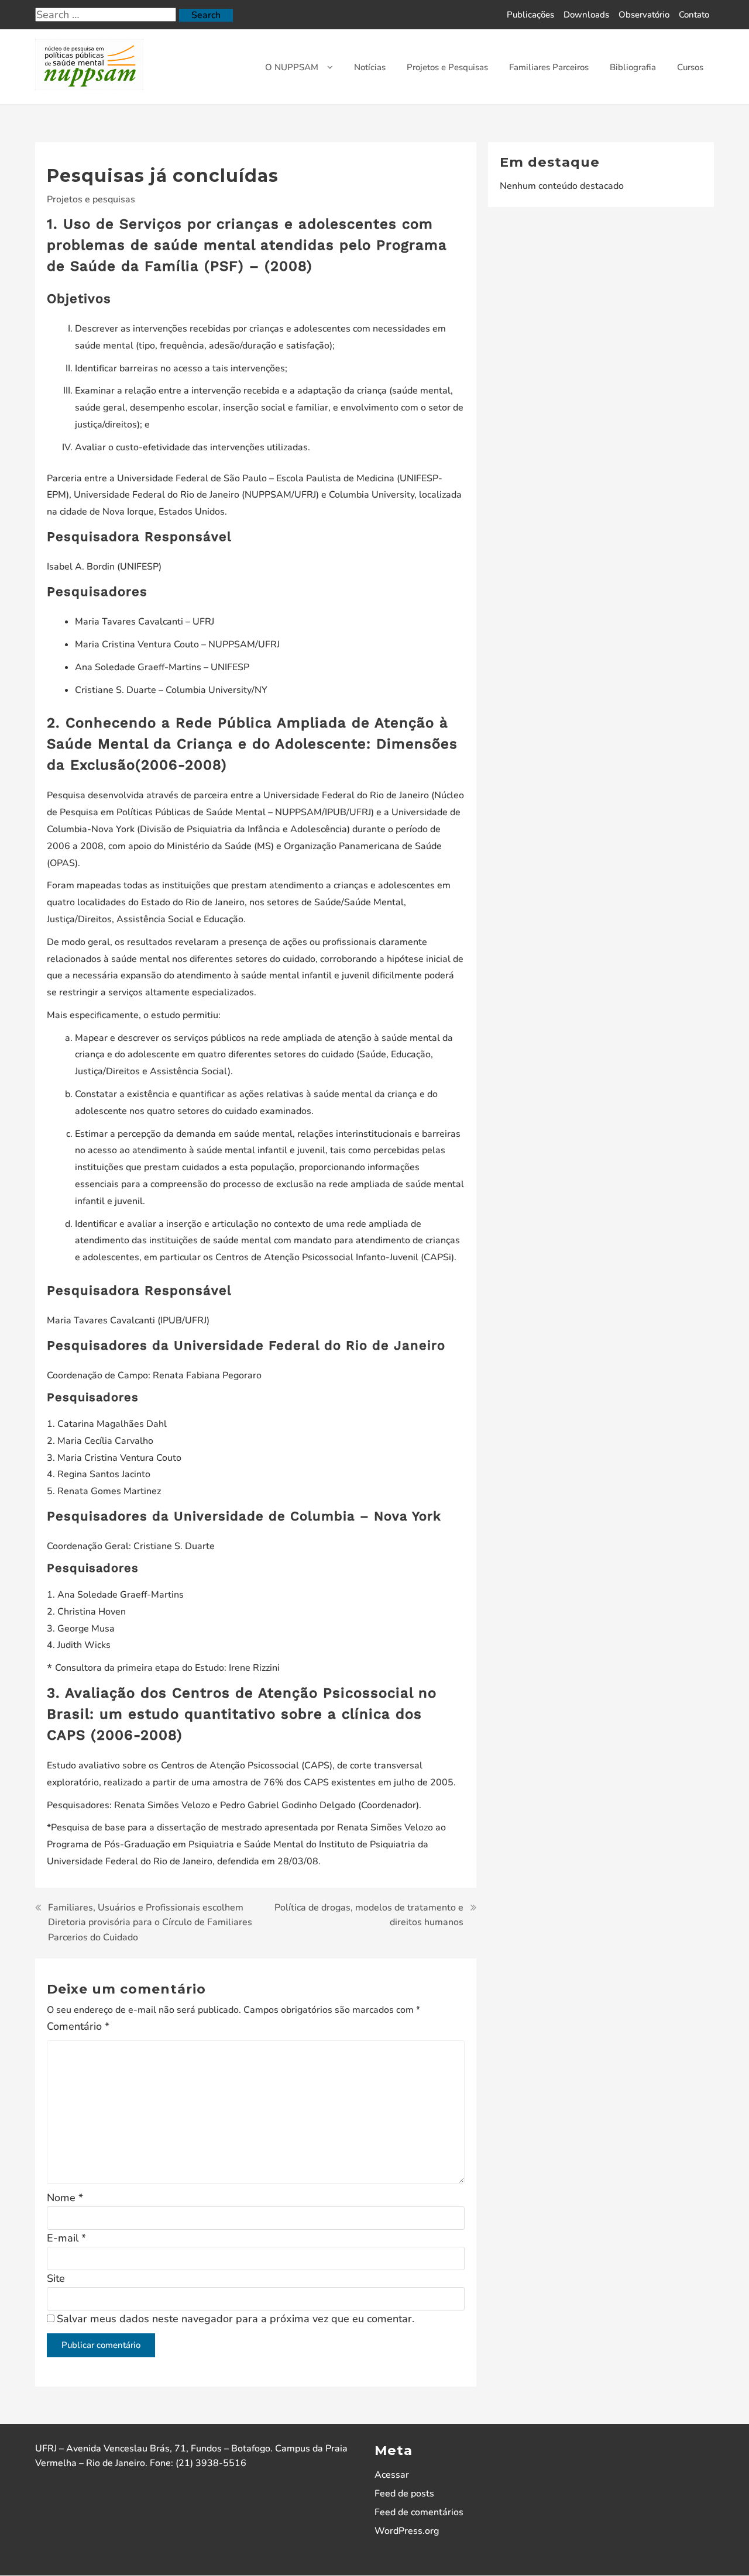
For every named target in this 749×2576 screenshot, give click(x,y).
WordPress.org (407, 2531)
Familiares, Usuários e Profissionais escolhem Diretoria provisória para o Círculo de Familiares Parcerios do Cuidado (150, 1922)
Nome (65, 2198)
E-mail (66, 2238)
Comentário (78, 2026)
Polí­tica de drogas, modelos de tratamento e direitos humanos (369, 1915)
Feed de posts (404, 2494)
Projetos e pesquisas (91, 199)
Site (56, 2278)
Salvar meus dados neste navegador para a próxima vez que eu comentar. (236, 2319)
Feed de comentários (419, 2512)
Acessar (392, 2475)
